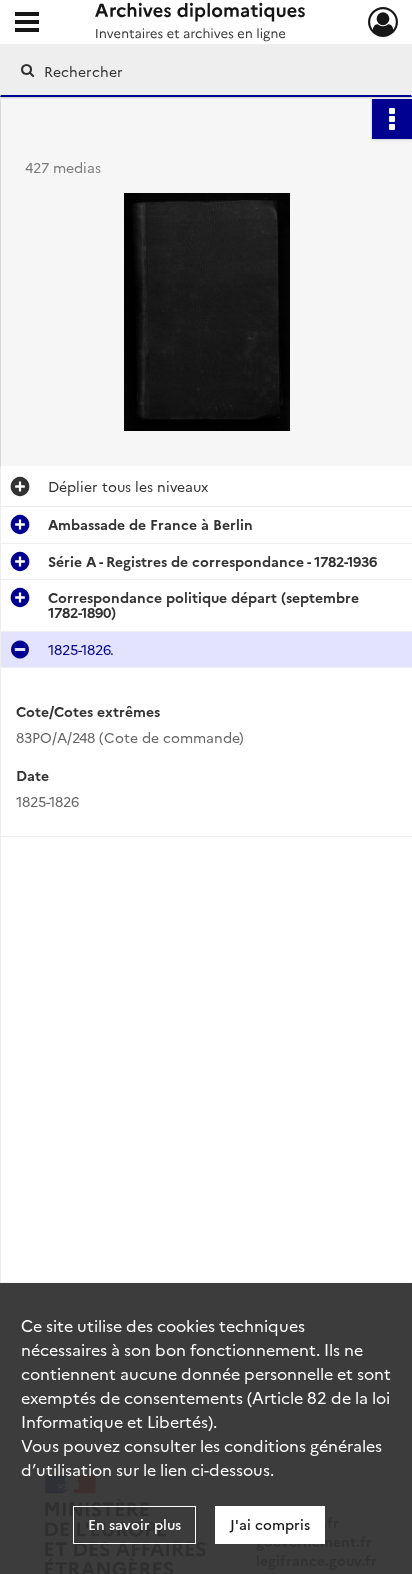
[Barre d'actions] (392, 119)
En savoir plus (134, 1524)
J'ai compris (270, 1524)
